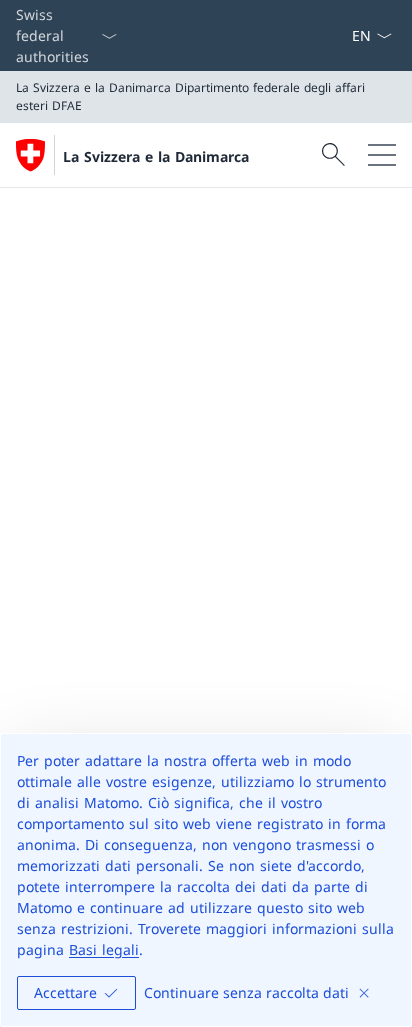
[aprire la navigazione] (382, 155)
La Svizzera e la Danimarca (156, 156)
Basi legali (104, 949)
